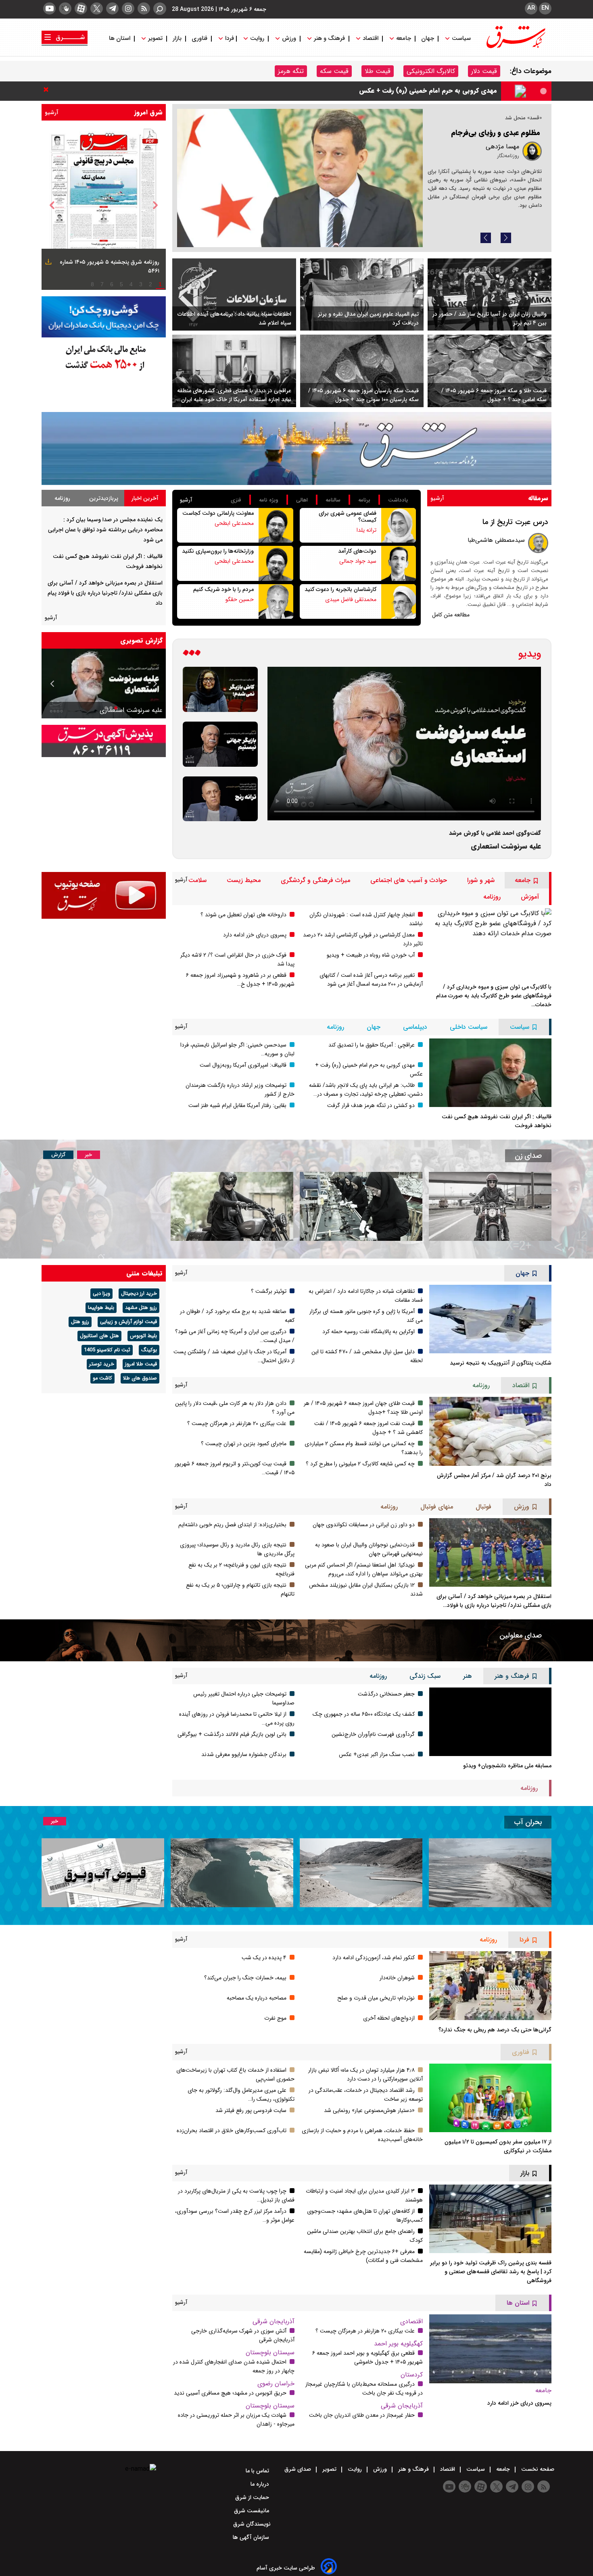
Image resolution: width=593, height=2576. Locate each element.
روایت (257, 38)
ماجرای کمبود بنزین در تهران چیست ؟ (244, 1444)
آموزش (530, 897)
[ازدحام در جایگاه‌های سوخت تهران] (300, 178)
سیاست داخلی (469, 1027)
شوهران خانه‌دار (397, 1978)
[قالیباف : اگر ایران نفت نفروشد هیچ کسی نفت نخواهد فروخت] (490, 1073)
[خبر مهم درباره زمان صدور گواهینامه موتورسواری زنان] (232, 1206)
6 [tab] (112, 284)
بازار (177, 38)
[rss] (144, 8)
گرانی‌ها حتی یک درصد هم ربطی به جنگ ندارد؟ (495, 2030)
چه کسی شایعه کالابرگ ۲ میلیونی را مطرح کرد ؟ (360, 1464)
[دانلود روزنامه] (47, 263)
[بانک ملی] (104, 357)
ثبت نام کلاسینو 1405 (107, 1350)
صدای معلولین (521, 1635)
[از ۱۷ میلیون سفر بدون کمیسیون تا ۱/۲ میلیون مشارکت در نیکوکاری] (490, 2098)
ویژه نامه (269, 500)
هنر (468, 1676)
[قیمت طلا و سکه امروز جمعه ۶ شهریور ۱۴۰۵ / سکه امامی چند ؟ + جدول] (490, 371)
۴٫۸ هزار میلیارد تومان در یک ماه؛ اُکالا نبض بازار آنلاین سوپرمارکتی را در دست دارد (365, 2075)
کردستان (412, 2375)
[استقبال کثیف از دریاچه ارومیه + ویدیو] (490, 1873)
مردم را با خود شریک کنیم (223, 589)
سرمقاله (538, 498)
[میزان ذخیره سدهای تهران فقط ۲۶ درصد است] (361, 1873)
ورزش (289, 38)
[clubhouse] (65, 8)
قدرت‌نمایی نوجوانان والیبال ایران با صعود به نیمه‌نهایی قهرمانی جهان (369, 1549)
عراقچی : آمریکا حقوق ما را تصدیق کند (372, 1045)
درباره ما (261, 2484)
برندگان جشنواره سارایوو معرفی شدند (244, 1754)
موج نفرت (275, 2018)
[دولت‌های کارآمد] (399, 563)
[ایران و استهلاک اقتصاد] (104, 684)
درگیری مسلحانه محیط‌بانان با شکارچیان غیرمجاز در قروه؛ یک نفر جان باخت (364, 2389)
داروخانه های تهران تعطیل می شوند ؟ (243, 915)
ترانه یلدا (366, 530)
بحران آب (528, 1822)
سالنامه (333, 500)
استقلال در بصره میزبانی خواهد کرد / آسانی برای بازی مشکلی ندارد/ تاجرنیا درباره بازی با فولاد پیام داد (105, 593)
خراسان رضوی (276, 2384)
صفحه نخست (537, 2469)
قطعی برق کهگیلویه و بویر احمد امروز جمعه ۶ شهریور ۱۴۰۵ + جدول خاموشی (367, 2358)
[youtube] (49, 8)
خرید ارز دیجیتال (139, 1294)
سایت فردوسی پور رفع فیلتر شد (251, 2110)
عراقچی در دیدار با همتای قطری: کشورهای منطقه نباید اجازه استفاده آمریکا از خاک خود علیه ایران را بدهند (234, 395)
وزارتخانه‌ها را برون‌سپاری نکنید (218, 551)
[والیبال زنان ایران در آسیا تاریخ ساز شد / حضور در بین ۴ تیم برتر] (490, 295)
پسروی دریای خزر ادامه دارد (255, 935)
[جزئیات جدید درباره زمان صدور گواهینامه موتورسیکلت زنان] (490, 1206)
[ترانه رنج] (220, 799)
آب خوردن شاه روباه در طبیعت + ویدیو (371, 955)
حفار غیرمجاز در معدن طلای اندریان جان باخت (362, 2415)
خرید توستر (102, 1364)
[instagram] (128, 8)
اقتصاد (371, 38)
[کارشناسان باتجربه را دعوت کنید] (399, 601)
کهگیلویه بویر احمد (398, 2344)
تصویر (155, 38)
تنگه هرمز (291, 71)
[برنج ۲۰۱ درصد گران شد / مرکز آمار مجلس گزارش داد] (490, 1431)
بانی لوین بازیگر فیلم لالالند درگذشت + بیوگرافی (232, 1734)
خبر (89, 1155)
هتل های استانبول (99, 1336)
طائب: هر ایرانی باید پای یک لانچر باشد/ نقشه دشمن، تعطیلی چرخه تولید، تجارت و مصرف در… (366, 1090)
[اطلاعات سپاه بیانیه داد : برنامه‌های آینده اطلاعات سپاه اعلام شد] (234, 295)
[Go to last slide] (52, 205)
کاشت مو (102, 1378)
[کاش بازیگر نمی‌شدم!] (220, 689)
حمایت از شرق (253, 2497)
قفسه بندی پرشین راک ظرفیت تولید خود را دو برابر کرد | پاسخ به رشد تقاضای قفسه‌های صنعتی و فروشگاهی (491, 2272)
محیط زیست (244, 880)
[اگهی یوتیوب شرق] (104, 895)
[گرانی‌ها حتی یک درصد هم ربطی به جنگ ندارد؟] (490, 1985)
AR (531, 8)
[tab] (145, 498)
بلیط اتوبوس (143, 1336)
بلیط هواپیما (101, 1308)
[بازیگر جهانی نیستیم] (220, 744)
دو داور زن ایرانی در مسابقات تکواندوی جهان (364, 1525)
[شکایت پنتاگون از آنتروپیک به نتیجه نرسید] (490, 1319)
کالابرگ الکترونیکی (431, 71)
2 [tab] (150, 284)
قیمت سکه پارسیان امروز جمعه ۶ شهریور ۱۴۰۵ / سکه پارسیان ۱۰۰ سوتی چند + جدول (363, 395)
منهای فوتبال (437, 1507)
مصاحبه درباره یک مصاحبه (257, 1998)
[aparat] (81, 8)
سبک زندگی (425, 1676)
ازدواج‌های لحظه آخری (389, 2018)
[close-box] (48, 89)
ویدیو (530, 654)
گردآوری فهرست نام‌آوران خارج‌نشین (373, 1734)
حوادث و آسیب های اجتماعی (409, 880)
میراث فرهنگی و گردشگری (315, 880)
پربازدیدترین (104, 498)
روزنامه (62, 498)
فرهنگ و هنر (329, 38)
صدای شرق (299, 2469)
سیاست (461, 38)
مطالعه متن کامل (451, 615)
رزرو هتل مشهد (141, 1308)
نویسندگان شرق (252, 2524)
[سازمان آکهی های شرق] (104, 741)
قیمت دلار (484, 71)
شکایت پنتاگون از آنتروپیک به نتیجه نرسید (501, 1363)
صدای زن (528, 1156)
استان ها (120, 38)
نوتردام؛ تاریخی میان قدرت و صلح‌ (376, 1998)
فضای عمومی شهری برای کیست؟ (348, 517)
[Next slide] (506, 238)
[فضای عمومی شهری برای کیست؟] (399, 525)
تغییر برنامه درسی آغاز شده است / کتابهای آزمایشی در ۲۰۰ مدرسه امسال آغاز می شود (371, 980)
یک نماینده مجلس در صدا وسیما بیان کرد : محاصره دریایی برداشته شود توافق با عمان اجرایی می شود (356, 91)
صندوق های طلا (140, 1378)
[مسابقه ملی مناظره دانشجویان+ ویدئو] (490, 1722)
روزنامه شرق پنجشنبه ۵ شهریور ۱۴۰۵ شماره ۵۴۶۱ (110, 266)
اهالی (302, 500)
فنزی (236, 500)
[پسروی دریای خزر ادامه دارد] (490, 2349)
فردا (229, 38)
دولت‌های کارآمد (357, 551)
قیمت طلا (378, 71)
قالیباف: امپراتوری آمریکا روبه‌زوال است (243, 1065)
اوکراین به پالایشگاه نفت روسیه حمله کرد (369, 1332)
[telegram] (112, 8)
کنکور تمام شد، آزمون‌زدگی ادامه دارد (374, 1958)
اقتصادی (411, 2321)
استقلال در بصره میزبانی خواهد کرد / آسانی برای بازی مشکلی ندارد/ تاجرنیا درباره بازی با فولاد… (494, 1601)
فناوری (199, 38)
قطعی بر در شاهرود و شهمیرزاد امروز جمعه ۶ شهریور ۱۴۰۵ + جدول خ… (240, 980)
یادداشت (398, 500)
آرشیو (52, 112)
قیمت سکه (334, 71)
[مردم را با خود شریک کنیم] (276, 601)
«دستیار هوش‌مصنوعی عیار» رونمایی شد (369, 2110)
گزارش (58, 1155)
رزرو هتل (80, 1322)
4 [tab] (131, 284)
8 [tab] (92, 284)
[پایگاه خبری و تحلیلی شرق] (515, 46)
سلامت (197, 880)
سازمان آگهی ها (252, 2537)
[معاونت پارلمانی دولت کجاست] (276, 525)
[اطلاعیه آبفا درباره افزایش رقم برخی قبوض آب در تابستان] (103, 1873)
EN (545, 8)
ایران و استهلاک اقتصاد (132, 710)
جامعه (404, 38)
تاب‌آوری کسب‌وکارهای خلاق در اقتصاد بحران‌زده (232, 2131)
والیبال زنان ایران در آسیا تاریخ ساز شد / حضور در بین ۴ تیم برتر (490, 318)
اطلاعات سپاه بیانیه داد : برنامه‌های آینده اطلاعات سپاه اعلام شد (234, 318)
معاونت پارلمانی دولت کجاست (218, 513)
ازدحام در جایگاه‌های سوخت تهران (488, 141)
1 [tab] (160, 284)
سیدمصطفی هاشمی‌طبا (496, 540)
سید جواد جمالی (358, 561)
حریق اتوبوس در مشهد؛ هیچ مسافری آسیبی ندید (230, 2393)
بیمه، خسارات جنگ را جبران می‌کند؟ (245, 1978)
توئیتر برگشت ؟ (269, 1291)
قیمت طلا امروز (141, 1364)
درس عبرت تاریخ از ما (515, 522)
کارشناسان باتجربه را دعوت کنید (340, 589)
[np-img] (104, 205)
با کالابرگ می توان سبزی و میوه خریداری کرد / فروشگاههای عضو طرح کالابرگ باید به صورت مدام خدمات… (494, 996)
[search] (160, 9)
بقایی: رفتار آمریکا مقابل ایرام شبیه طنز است (237, 1105)
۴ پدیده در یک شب (264, 1958)
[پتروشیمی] (296, 448)
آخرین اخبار (145, 498)
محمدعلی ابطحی (234, 523)
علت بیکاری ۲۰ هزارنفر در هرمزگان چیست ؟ (237, 1423)
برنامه (364, 500)
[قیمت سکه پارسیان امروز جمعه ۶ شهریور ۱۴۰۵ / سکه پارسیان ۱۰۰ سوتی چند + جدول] (362, 371)
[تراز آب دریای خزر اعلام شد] (232, 1873)
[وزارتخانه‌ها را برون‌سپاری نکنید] (276, 563)
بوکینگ (149, 1350)
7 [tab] (102, 284)
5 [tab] (121, 284)
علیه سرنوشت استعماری (506, 846)
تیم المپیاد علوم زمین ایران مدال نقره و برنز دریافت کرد (368, 318)
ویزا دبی (101, 1294)
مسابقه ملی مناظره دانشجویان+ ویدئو (507, 1766)
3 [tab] (141, 284)
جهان (428, 38)
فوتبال (483, 1507)
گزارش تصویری (141, 640)
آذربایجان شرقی (402, 2406)
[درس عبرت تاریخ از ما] (538, 543)
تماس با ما (258, 2471)
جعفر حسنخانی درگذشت (386, 1694)
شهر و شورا (481, 880)
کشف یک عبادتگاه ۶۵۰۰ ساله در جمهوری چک (364, 1714)
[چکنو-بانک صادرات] (104, 317)
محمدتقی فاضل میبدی (351, 599)
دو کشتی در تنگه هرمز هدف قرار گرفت (371, 1105)
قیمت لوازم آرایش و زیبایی (128, 1322)
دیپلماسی (415, 1027)
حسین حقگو (240, 599)
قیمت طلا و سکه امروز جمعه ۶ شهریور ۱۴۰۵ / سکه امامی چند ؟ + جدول (494, 395)
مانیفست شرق (252, 2511)
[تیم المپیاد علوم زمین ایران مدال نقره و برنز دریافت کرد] (362, 295)
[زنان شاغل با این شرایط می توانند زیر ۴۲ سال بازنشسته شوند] (361, 1206)
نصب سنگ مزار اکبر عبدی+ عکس (377, 1754)
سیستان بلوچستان (270, 2352)
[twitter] (97, 8)
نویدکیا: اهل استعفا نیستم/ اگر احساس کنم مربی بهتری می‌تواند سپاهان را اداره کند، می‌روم (364, 1569)
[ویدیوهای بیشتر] (192, 654)
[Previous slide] (486, 238)
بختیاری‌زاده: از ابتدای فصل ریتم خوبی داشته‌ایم (232, 1525)
